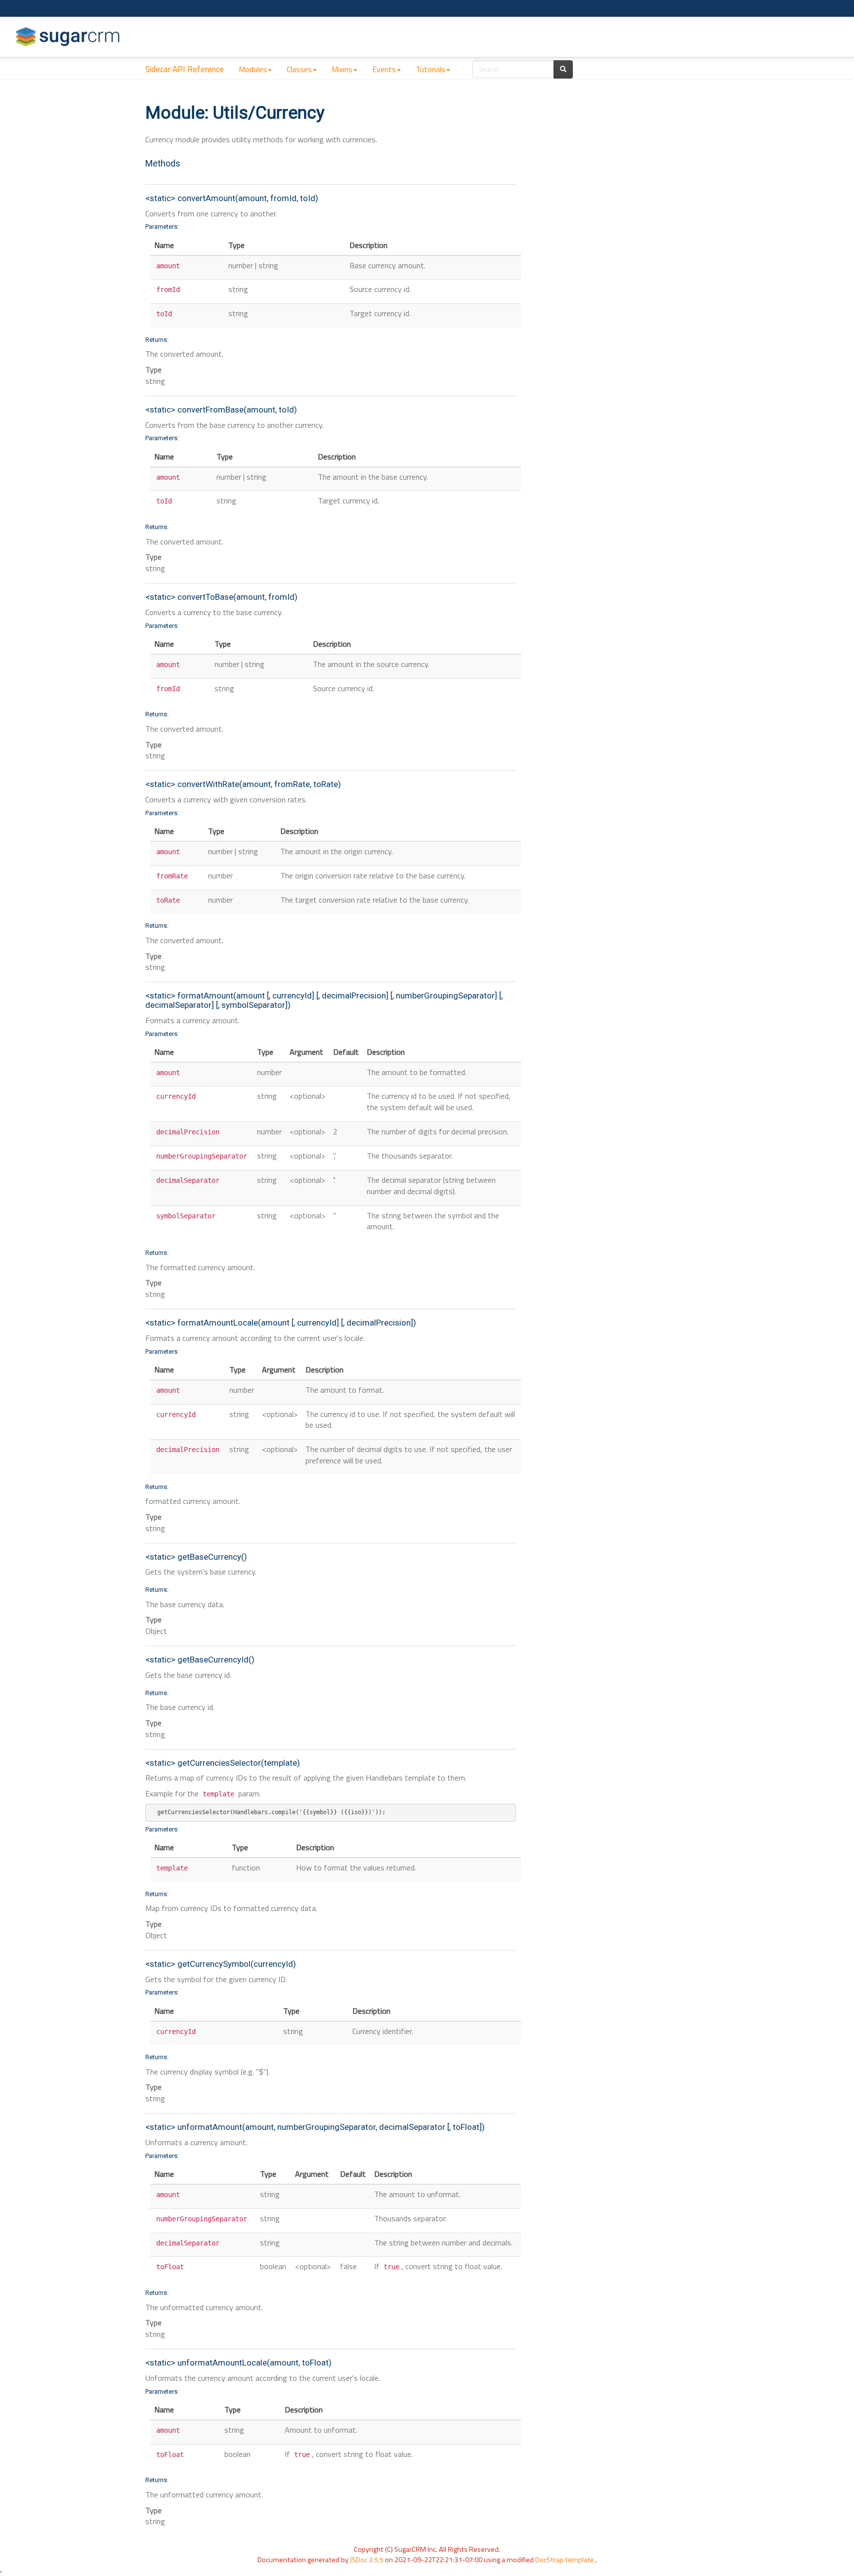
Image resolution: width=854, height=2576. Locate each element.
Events (384, 69)
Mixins (342, 69)
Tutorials (430, 69)
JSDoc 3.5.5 (367, 2560)
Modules (253, 69)
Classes (299, 69)
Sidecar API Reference (185, 69)
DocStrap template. (565, 2560)
